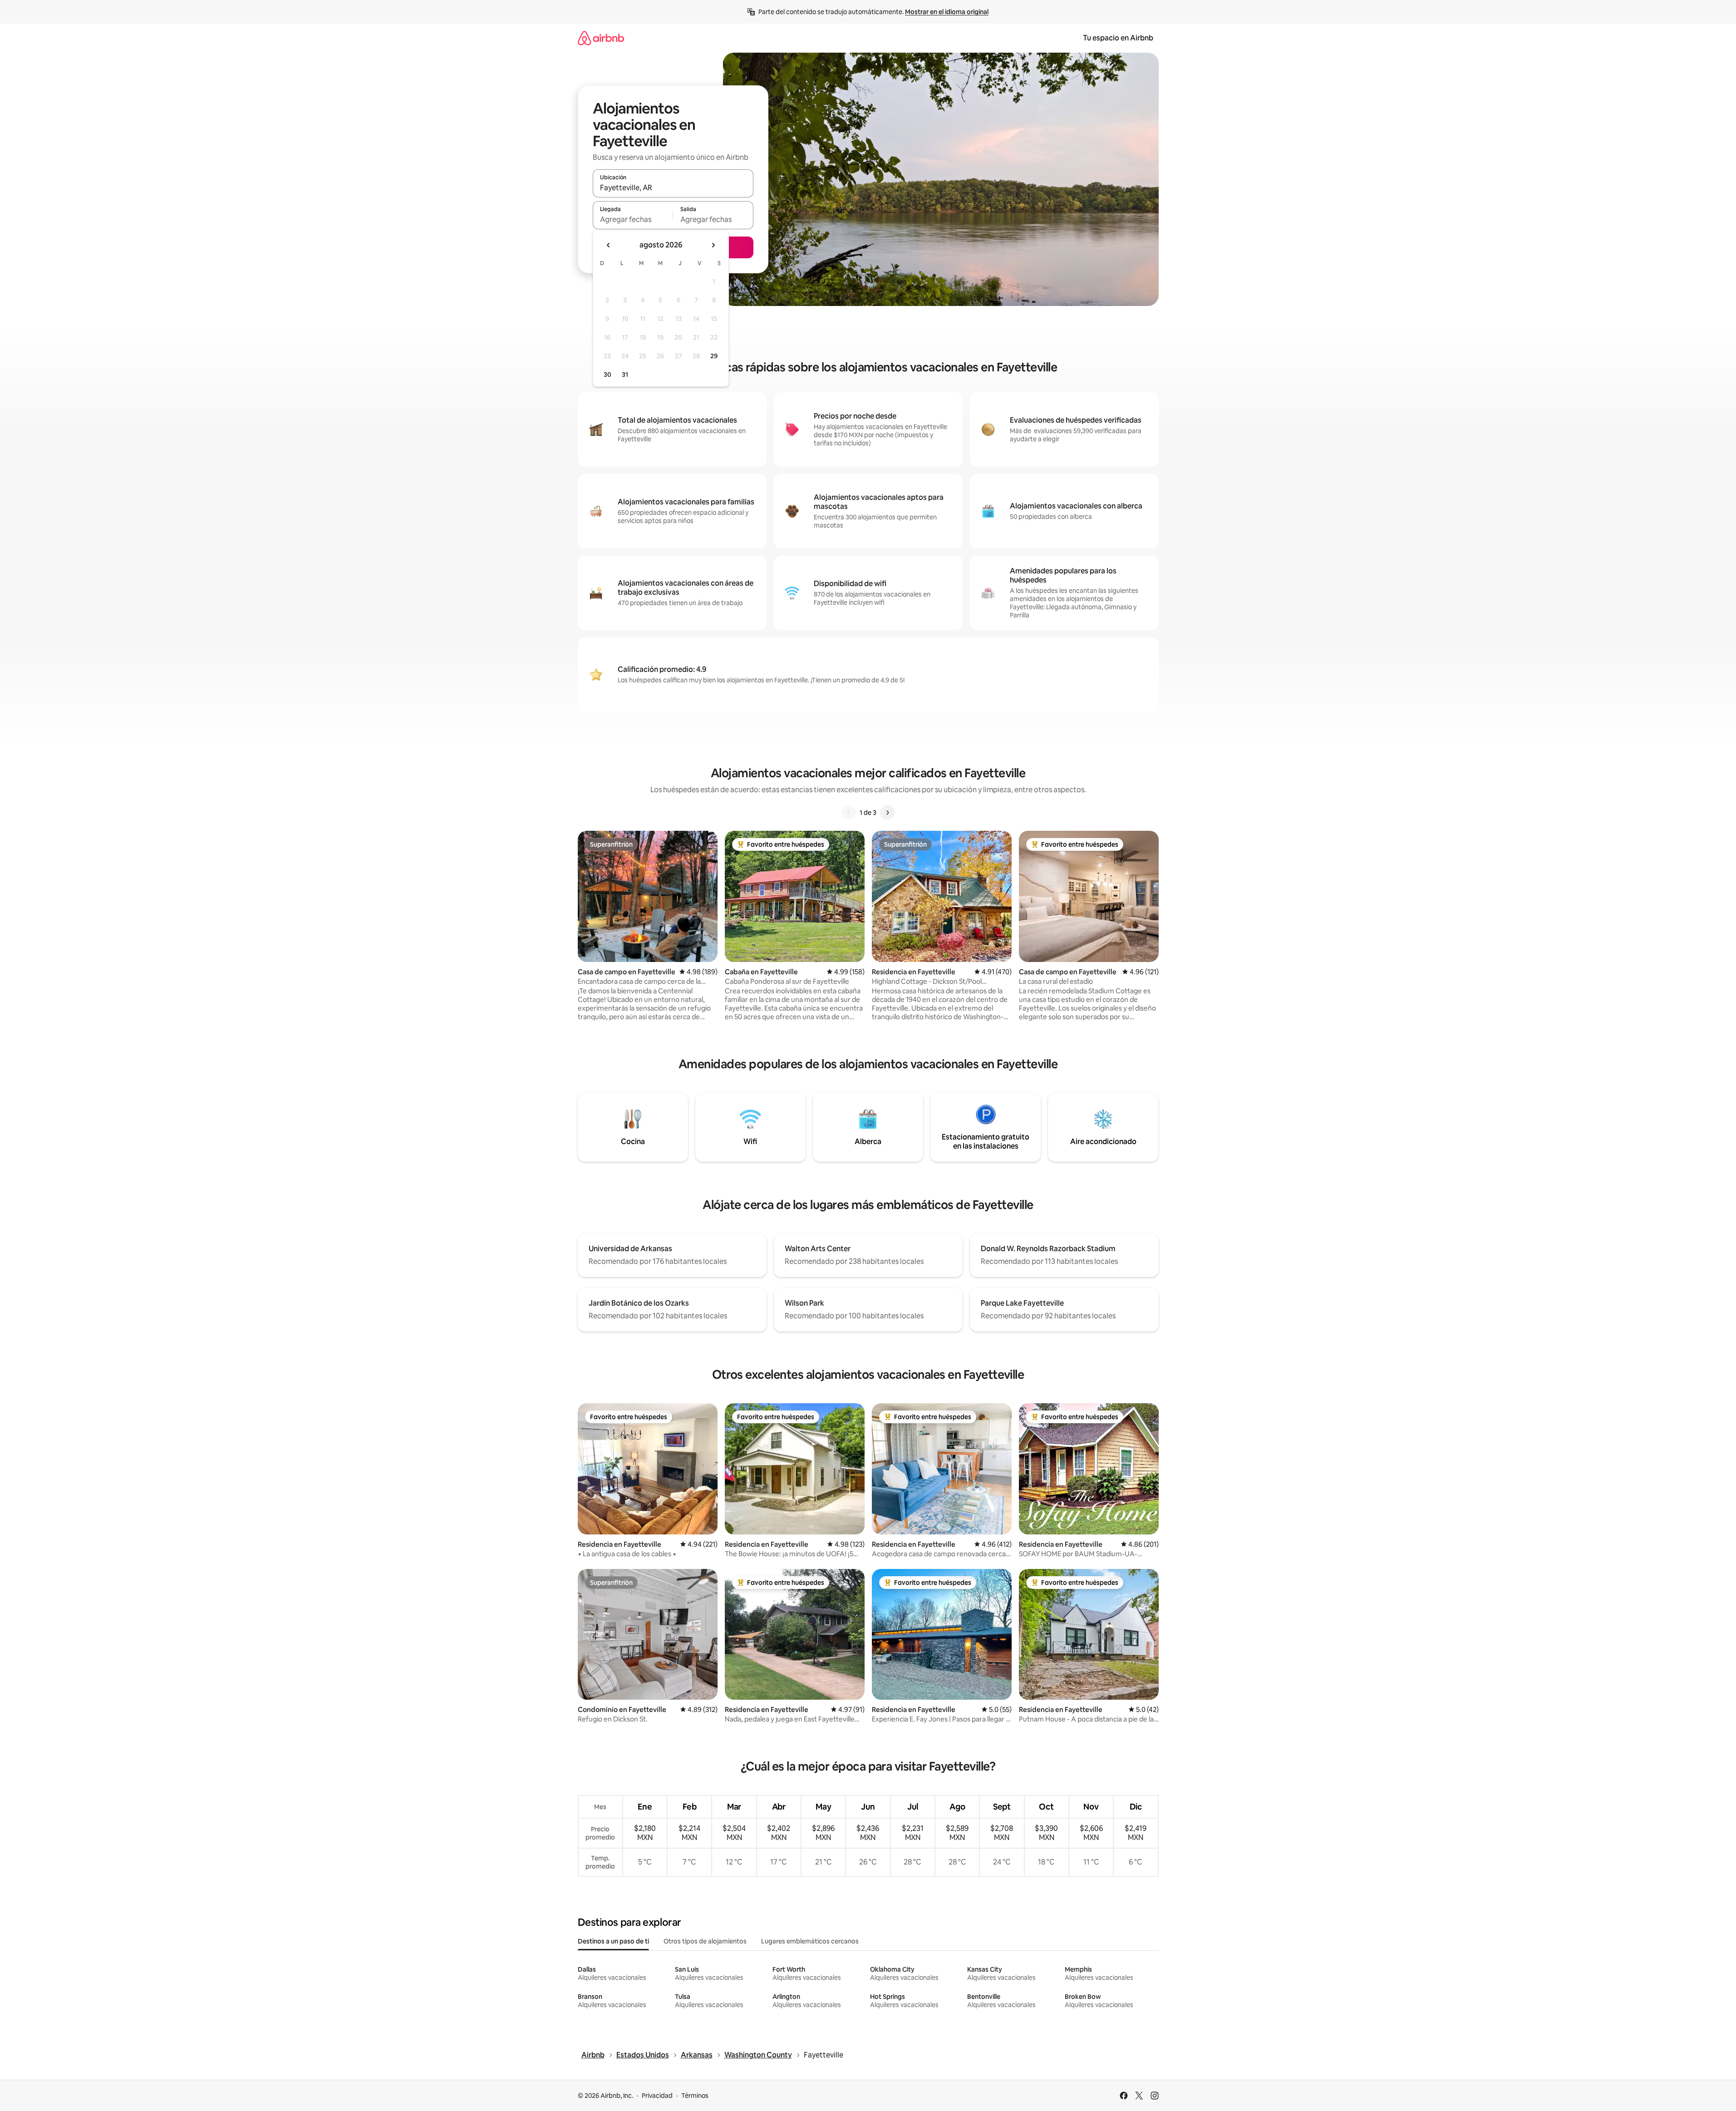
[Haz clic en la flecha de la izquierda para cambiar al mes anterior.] (609, 245)
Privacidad (657, 2096)
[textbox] (633, 219)
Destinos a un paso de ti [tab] (613, 1941)
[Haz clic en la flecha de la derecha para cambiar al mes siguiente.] (713, 245)
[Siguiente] (887, 813)
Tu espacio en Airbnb (1118, 38)
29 (714, 356)
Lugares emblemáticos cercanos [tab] (810, 1941)
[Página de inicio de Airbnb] (601, 38)
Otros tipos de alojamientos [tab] (705, 1941)
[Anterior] (849, 813)
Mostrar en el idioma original (947, 12)
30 (607, 375)
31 (625, 375)
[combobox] (673, 187)
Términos (695, 2096)
